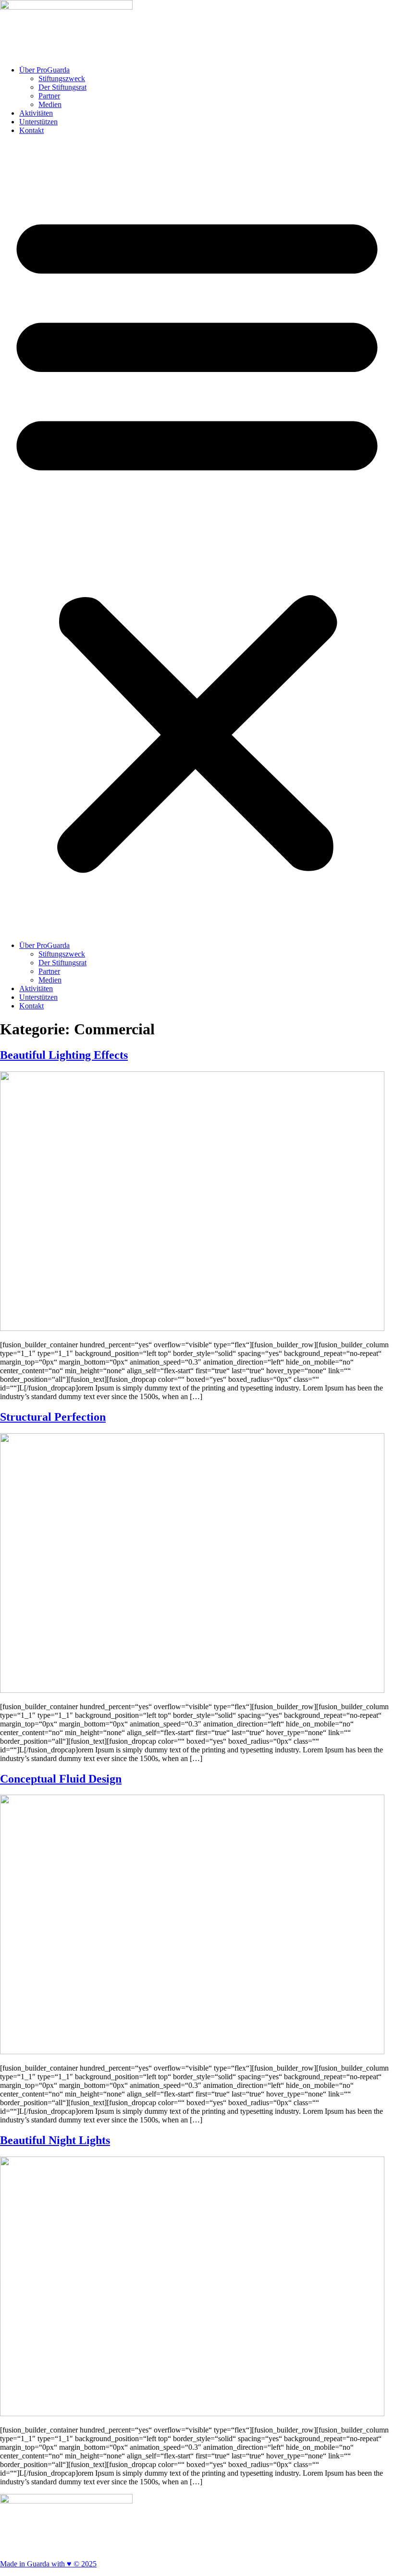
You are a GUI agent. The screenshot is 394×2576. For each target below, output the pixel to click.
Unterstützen (38, 122)
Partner (49, 96)
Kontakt (31, 130)
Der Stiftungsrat (62, 87)
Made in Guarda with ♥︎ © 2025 (48, 2564)
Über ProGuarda (44, 70)
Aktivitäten (36, 113)
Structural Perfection (53, 1417)
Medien (50, 104)
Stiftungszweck (62, 78)
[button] (197, 538)
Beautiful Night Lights (55, 2140)
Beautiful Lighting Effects (64, 1055)
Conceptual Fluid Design (61, 1779)
